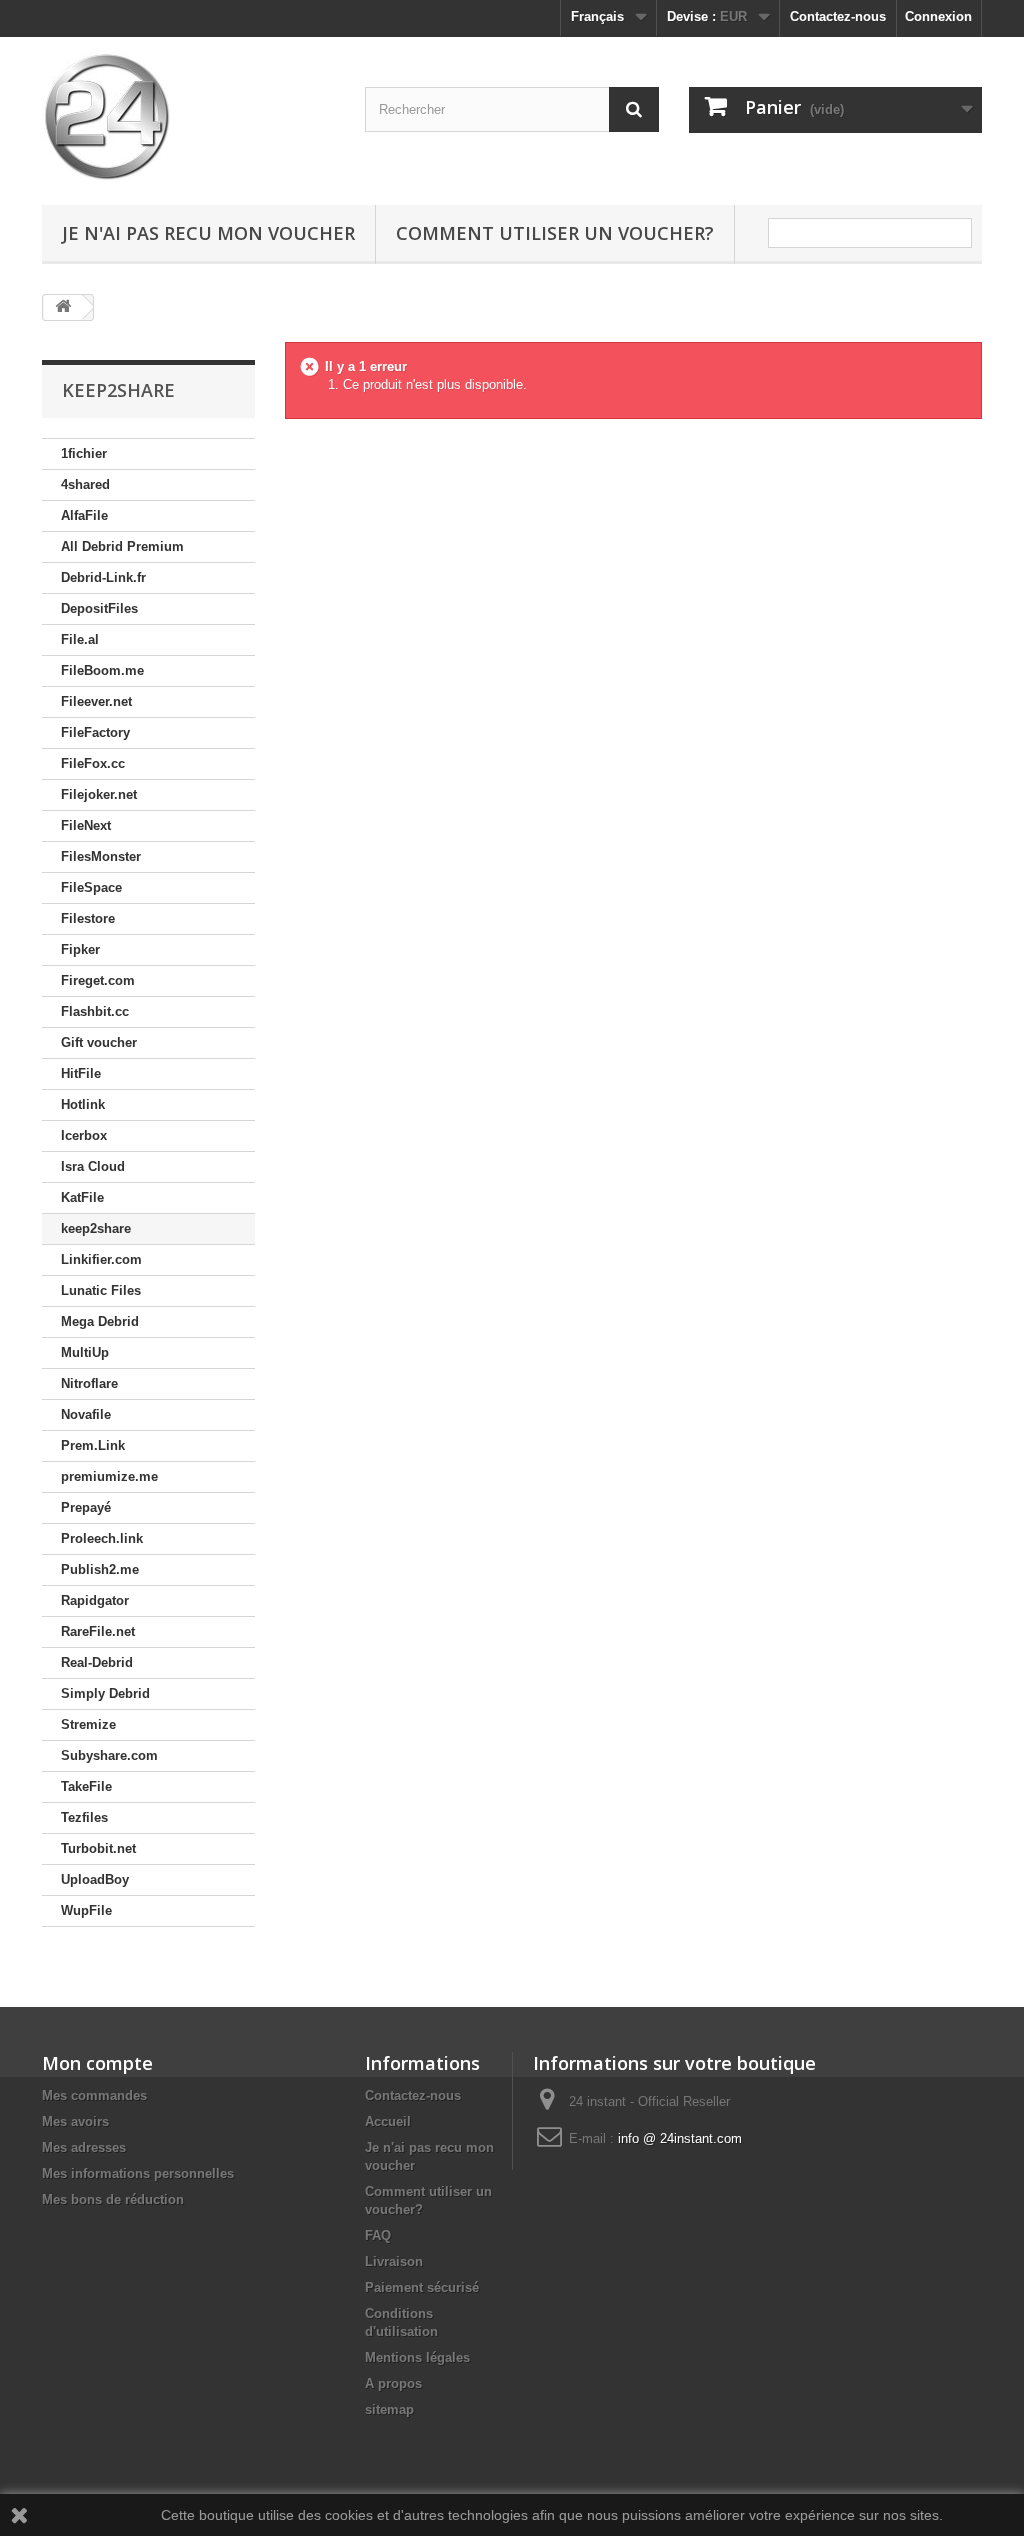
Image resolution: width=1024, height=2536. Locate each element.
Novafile (86, 1414)
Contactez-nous (838, 16)
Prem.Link (93, 1445)
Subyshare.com (109, 1755)
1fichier (84, 453)
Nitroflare (89, 1383)
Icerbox (84, 1135)
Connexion (938, 16)
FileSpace (91, 887)
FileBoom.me (102, 670)
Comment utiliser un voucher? (555, 233)
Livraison (394, 2261)
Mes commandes (94, 2095)
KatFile (82, 1197)
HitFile (81, 1073)
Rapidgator (95, 1600)
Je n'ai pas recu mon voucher (208, 233)
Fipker (80, 949)
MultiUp (85, 1352)
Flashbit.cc (95, 1011)
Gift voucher (99, 1042)
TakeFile (86, 1786)
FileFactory (95, 732)
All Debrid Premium (122, 546)
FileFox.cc (93, 763)
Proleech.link (102, 1538)
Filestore (88, 918)
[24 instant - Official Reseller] (188, 116)
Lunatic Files (101, 1290)
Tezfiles (84, 1817)
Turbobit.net (98, 1848)
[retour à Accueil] (63, 307)
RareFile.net (98, 1631)
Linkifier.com (101, 1259)
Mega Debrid (100, 1321)
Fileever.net (96, 701)
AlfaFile (84, 515)
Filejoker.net (99, 794)
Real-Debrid (97, 1662)
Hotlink (83, 1104)
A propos (393, 2383)
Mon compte (97, 2063)
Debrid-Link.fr (103, 577)
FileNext (86, 825)
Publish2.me (100, 1569)
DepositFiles (99, 608)
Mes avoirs (75, 2121)
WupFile (86, 1910)
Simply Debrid (105, 1693)
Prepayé (86, 1507)
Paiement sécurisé (422, 2287)
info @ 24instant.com (680, 2138)
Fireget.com (98, 980)
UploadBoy (95, 1879)
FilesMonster (101, 856)
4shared (85, 484)
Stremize (88, 1724)
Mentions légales (417, 2357)
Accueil (388, 2121)
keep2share (96, 1228)
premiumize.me (109, 1476)
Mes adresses (84, 2147)
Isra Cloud (93, 1166)
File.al (80, 639)
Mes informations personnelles (138, 2173)
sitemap (389, 2409)
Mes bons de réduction (113, 2199)
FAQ (378, 2235)
